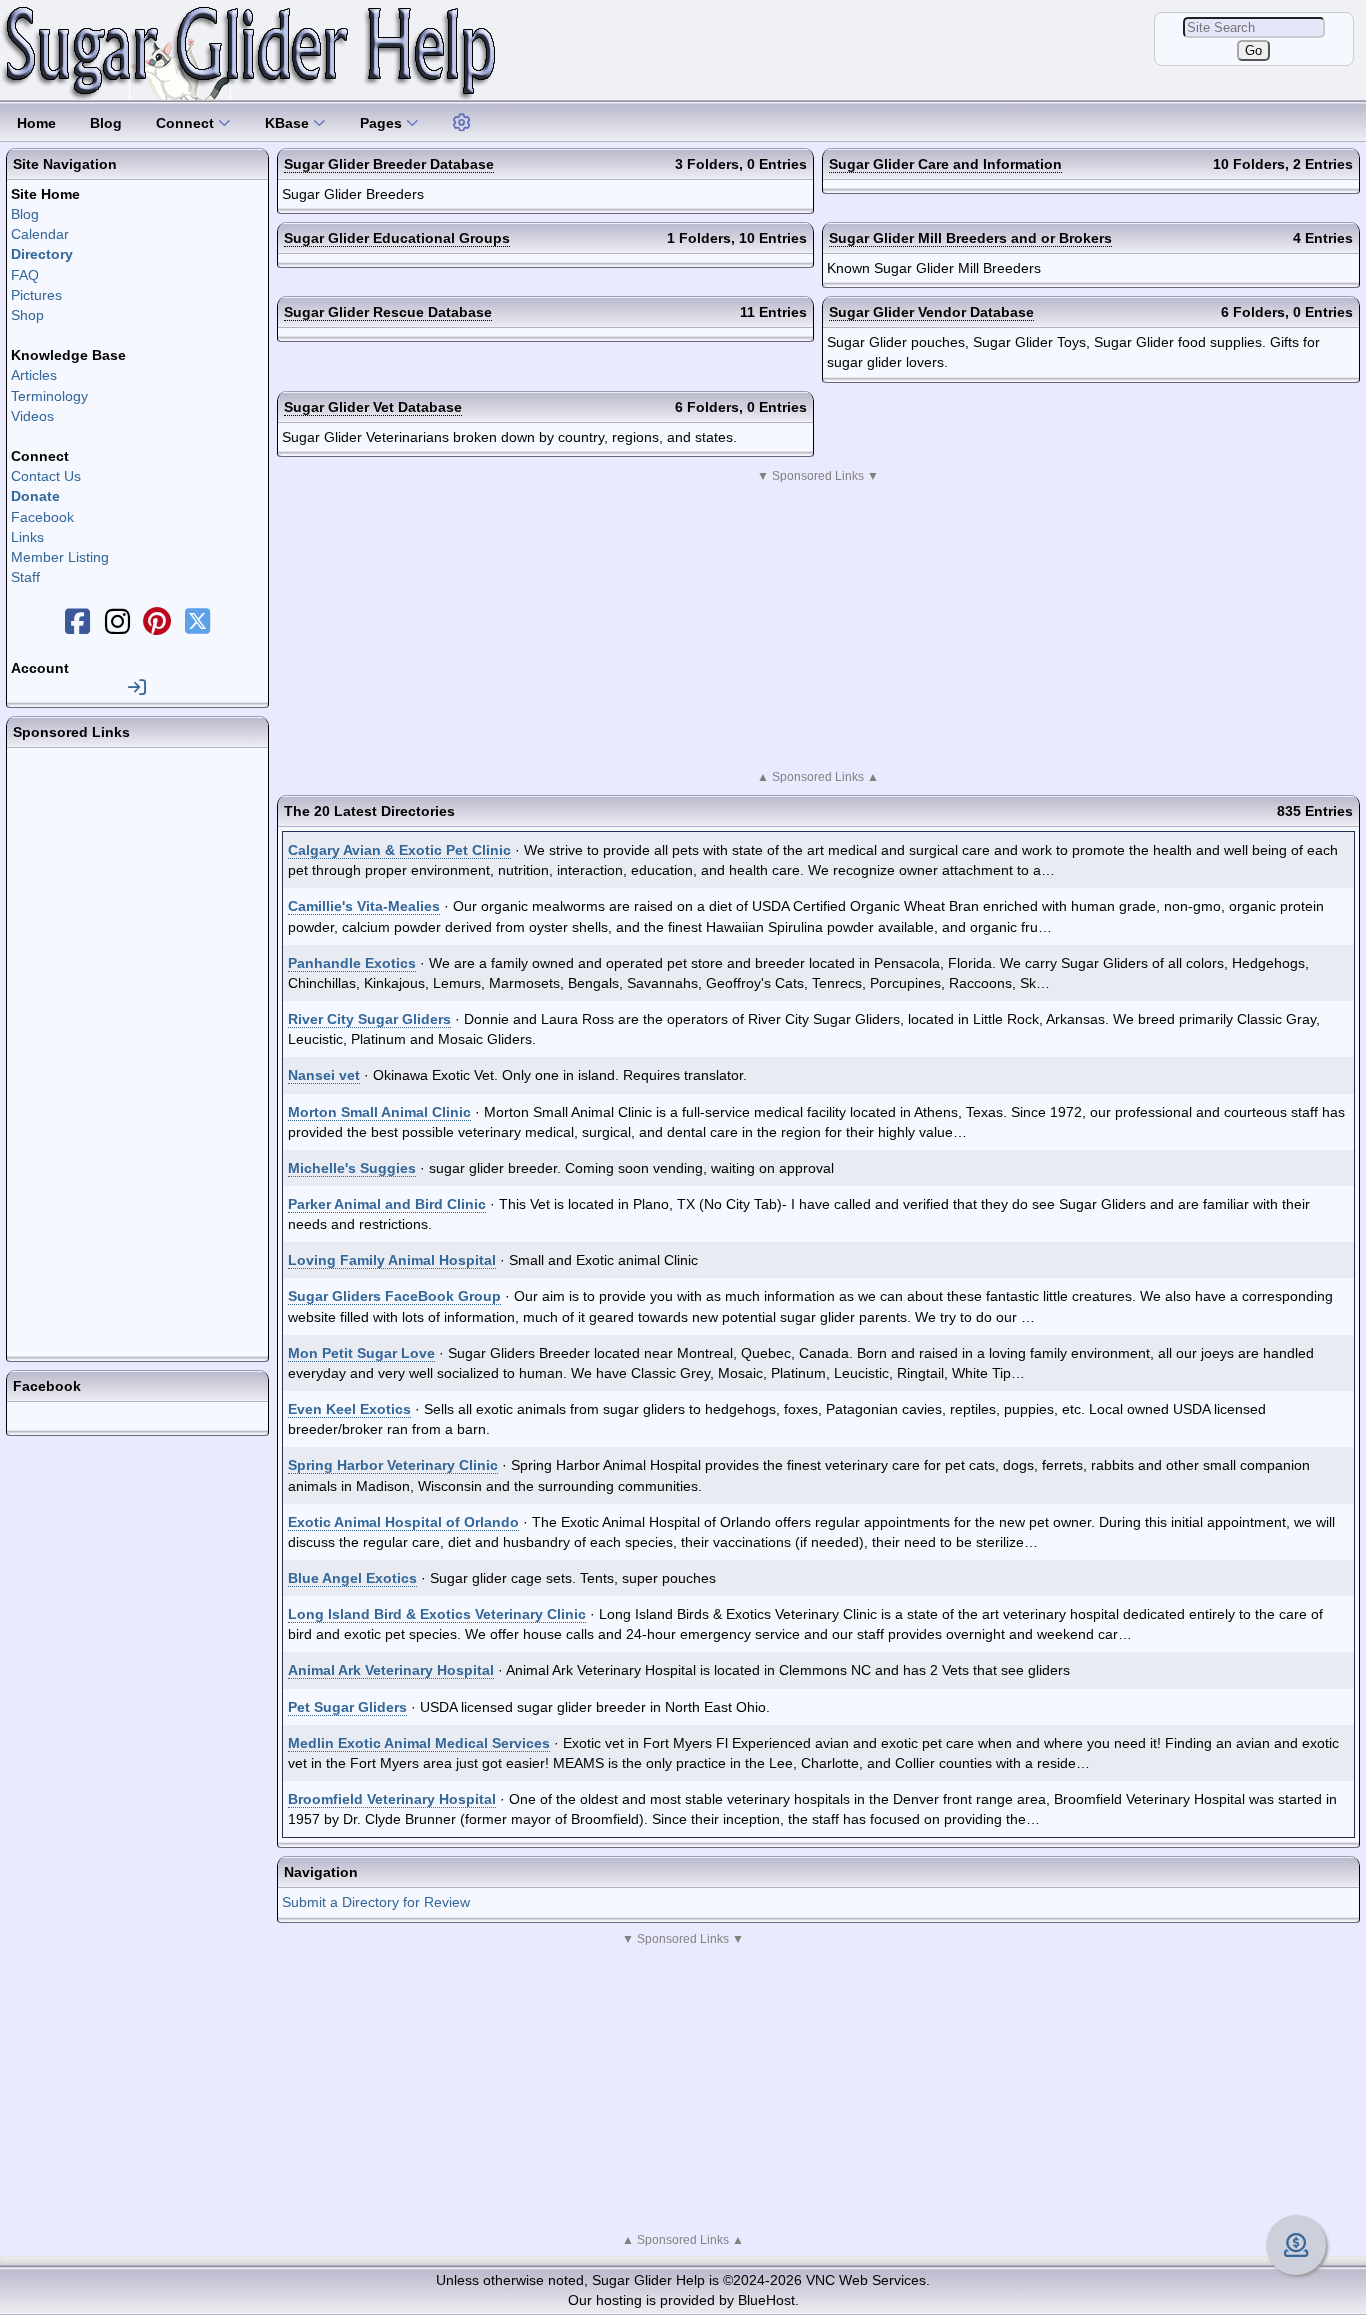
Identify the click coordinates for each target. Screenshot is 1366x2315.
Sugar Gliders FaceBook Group (394, 1296)
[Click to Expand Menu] (460, 123)
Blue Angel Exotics (352, 1578)
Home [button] (36, 123)
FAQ (25, 275)
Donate (35, 496)
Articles (34, 375)
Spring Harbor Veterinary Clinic (393, 1465)
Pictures (36, 295)
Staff (25, 577)
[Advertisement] (818, 626)
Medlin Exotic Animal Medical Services (419, 1743)
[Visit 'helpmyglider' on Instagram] (117, 627)
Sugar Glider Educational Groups (397, 238)
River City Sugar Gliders (369, 1019)
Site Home (45, 194)
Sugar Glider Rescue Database (388, 312)
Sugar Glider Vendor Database (931, 312)
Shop (27, 315)
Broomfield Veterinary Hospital (392, 1799)
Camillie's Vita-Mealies (364, 906)
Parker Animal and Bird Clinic (387, 1204)
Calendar (40, 234)
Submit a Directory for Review (376, 1902)
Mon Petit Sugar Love (361, 1353)
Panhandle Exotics (352, 963)
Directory (42, 254)
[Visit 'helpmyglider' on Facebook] (77, 627)
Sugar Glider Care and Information (945, 164)
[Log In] (137, 688)
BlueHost (766, 2300)
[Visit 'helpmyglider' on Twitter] (197, 627)
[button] (463, 120)
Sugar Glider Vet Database (373, 407)
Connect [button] (187, 123)
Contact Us (46, 476)
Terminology (49, 396)
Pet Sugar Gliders (347, 1707)
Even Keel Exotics (349, 1409)
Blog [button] (106, 123)
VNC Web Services (866, 2280)
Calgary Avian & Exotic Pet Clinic (399, 850)
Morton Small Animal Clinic (379, 1112)
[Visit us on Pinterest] (157, 627)
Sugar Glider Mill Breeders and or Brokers (970, 238)
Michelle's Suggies (352, 1168)
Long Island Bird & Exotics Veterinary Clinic (437, 1614)
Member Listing (60, 557)
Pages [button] (383, 123)
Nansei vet (324, 1075)
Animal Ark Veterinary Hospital (391, 1670)
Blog (25, 214)
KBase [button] (289, 123)
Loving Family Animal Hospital (392, 1260)
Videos (32, 416)
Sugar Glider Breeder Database (389, 164)
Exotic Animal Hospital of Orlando (403, 1522)
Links (27, 537)
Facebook (42, 517)
